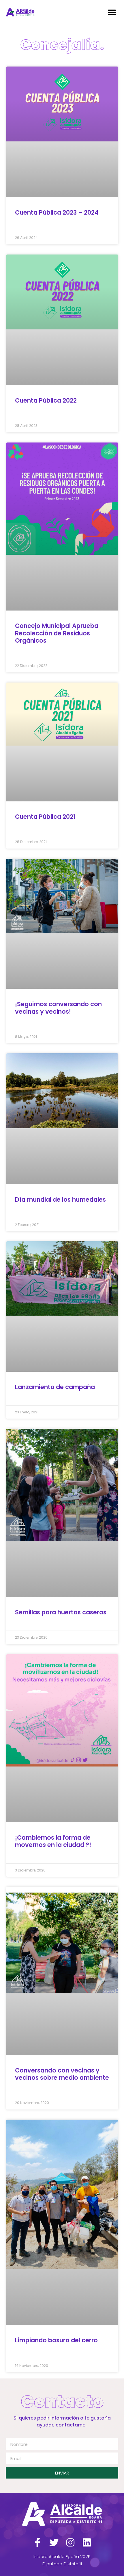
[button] (112, 12)
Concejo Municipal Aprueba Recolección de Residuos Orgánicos (57, 633)
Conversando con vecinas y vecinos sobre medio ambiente (62, 2074)
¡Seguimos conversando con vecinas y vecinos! (58, 1008)
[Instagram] (70, 2542)
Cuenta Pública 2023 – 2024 (57, 212)
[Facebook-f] (37, 2542)
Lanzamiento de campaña (55, 1387)
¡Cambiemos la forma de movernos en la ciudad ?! (53, 1841)
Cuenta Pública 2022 (46, 400)
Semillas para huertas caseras (61, 1612)
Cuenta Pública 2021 (45, 817)
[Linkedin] (87, 2542)
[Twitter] (54, 2542)
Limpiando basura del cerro (56, 2340)
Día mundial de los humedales (60, 1200)
